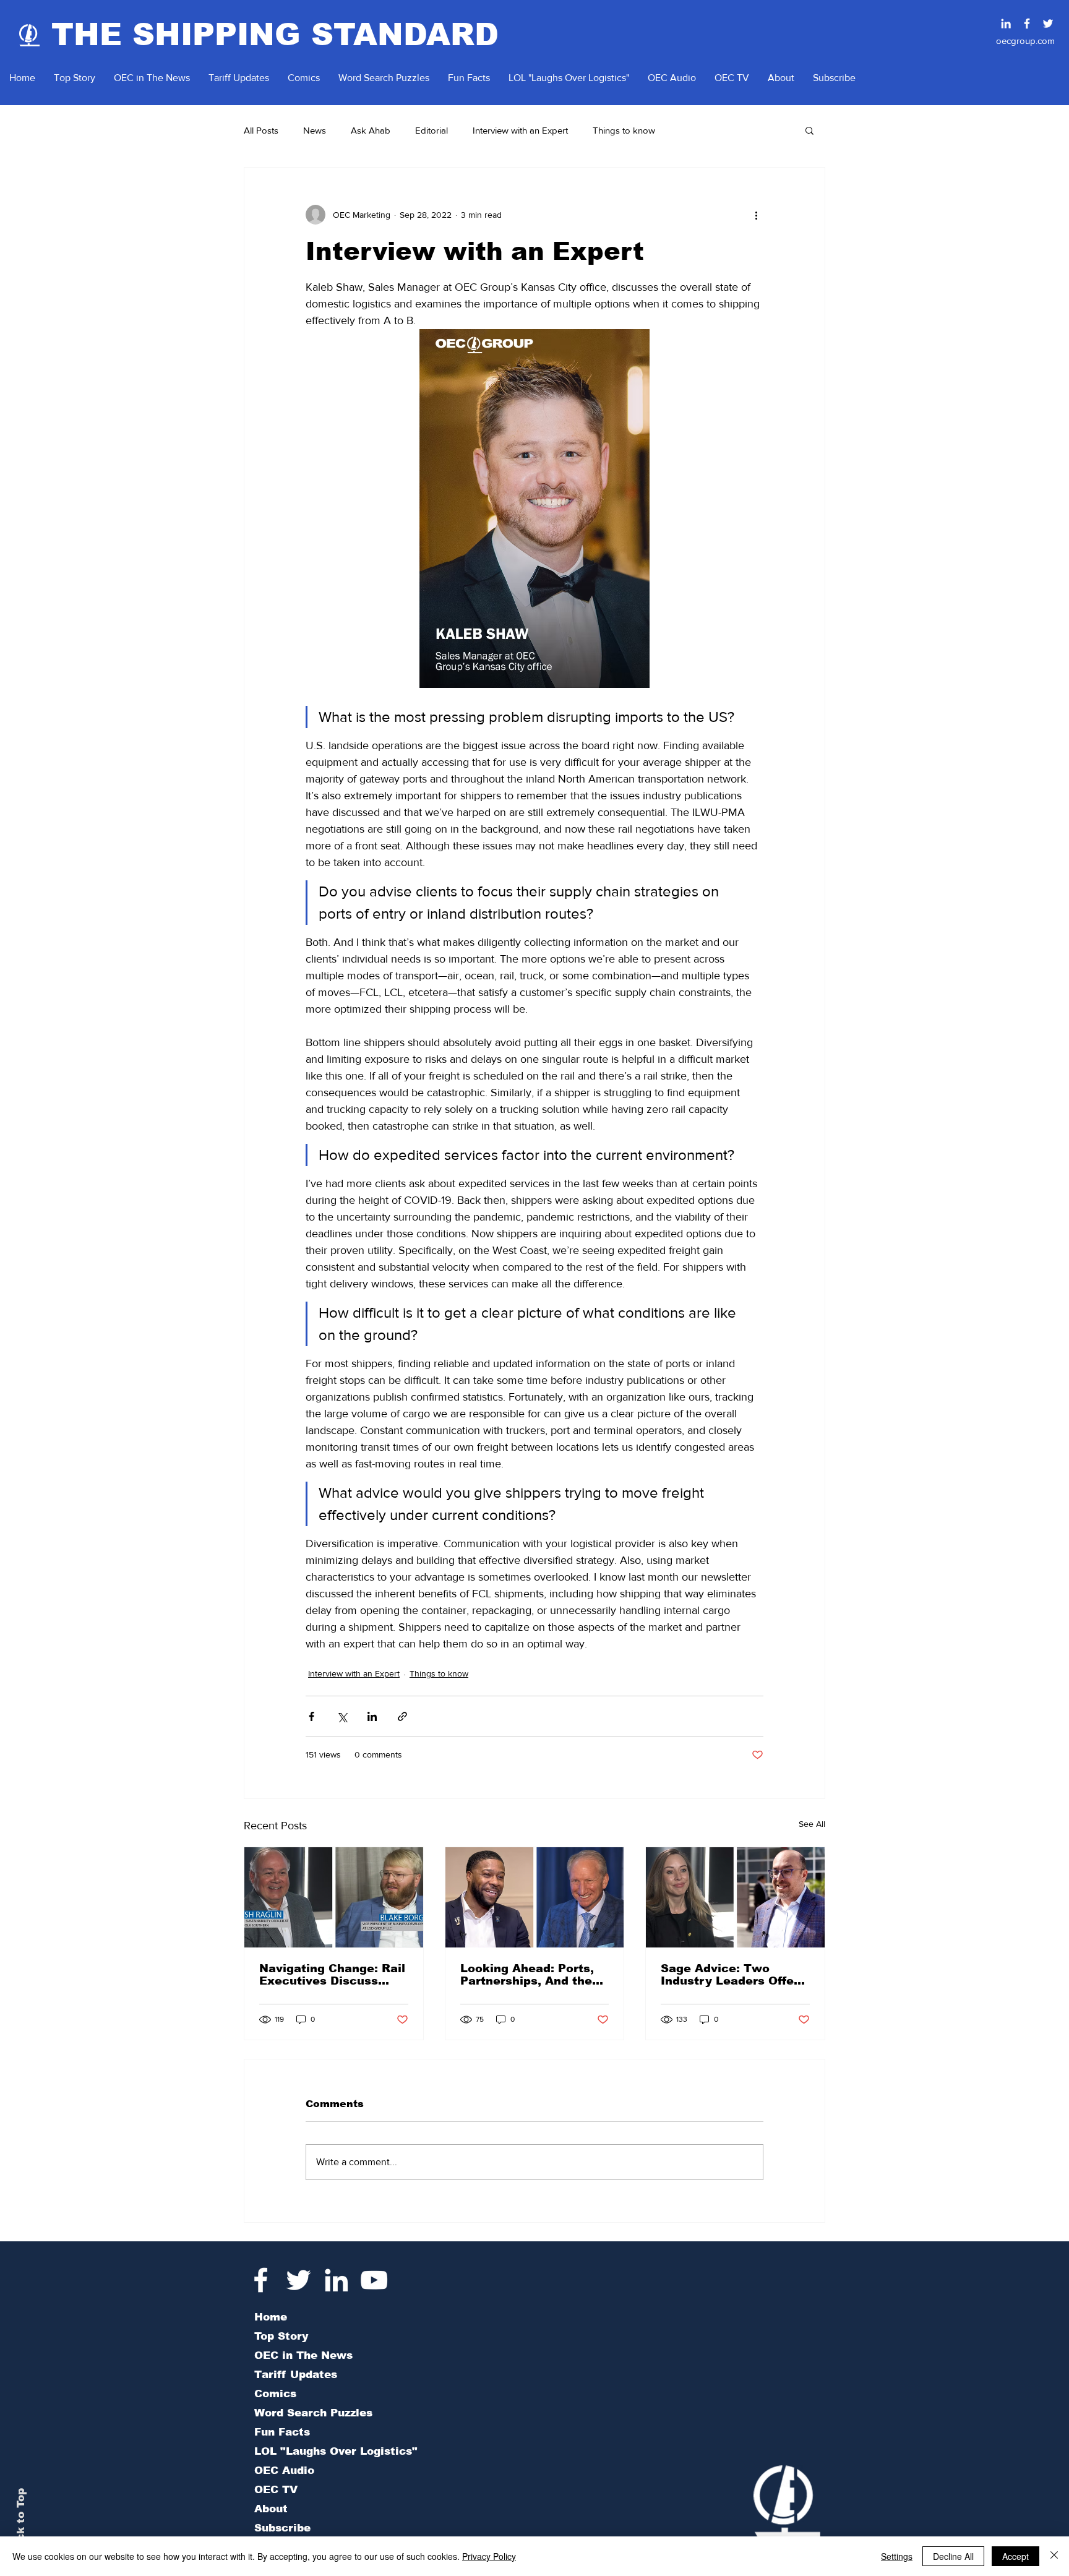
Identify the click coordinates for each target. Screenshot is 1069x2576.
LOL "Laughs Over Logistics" (336, 2451)
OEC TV (276, 2490)
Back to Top (21, 2522)
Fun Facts (282, 2432)
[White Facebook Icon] (261, 2280)
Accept (1015, 2556)
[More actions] (756, 215)
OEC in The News (303, 2355)
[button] (809, 130)
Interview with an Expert (520, 130)
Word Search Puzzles (313, 2413)
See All (812, 1824)
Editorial (431, 130)
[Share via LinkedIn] (372, 1716)
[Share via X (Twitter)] (342, 1716)
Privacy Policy (489, 2556)
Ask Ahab (371, 130)
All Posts (261, 130)
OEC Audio (284, 2471)
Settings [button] (897, 2556)
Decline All (953, 2556)
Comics (275, 2394)
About (271, 2509)
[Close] (1054, 2556)
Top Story (281, 2336)
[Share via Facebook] (311, 1716)
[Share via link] (402, 1716)
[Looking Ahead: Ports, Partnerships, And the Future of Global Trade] (535, 1897)
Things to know (624, 130)
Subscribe (282, 2528)
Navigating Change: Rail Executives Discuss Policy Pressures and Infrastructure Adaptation (332, 1975)
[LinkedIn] (336, 2280)
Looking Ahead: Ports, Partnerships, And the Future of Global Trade (529, 1975)
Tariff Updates (296, 2375)
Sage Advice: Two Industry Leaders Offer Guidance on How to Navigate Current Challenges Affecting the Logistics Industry (730, 1975)
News (315, 130)
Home (271, 2317)
